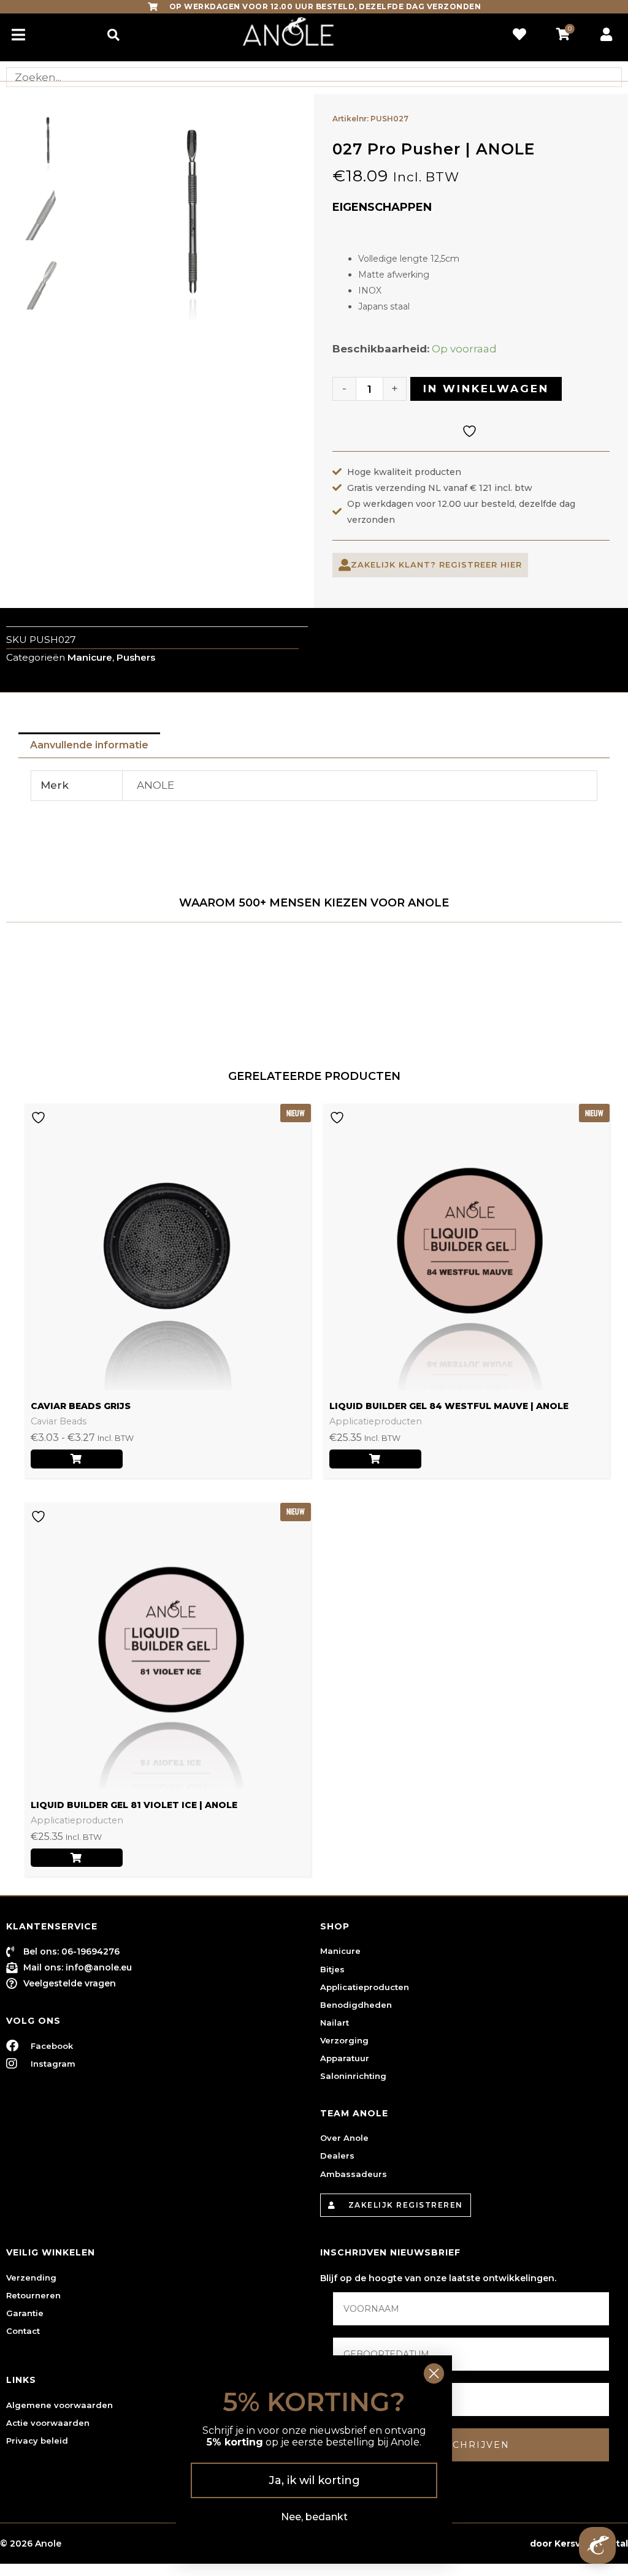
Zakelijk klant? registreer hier (436, 564)
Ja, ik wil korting (314, 2480)
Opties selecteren (77, 1459)
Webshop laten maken (474, 2544)
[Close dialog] (434, 2373)
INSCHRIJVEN (471, 2445)
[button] (113, 35)
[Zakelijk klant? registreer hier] (345, 565)
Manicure (90, 657)
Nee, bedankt (314, 2517)
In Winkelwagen (486, 389)
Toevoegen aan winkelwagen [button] (375, 1459)
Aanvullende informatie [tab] (89, 745)
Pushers (136, 657)
